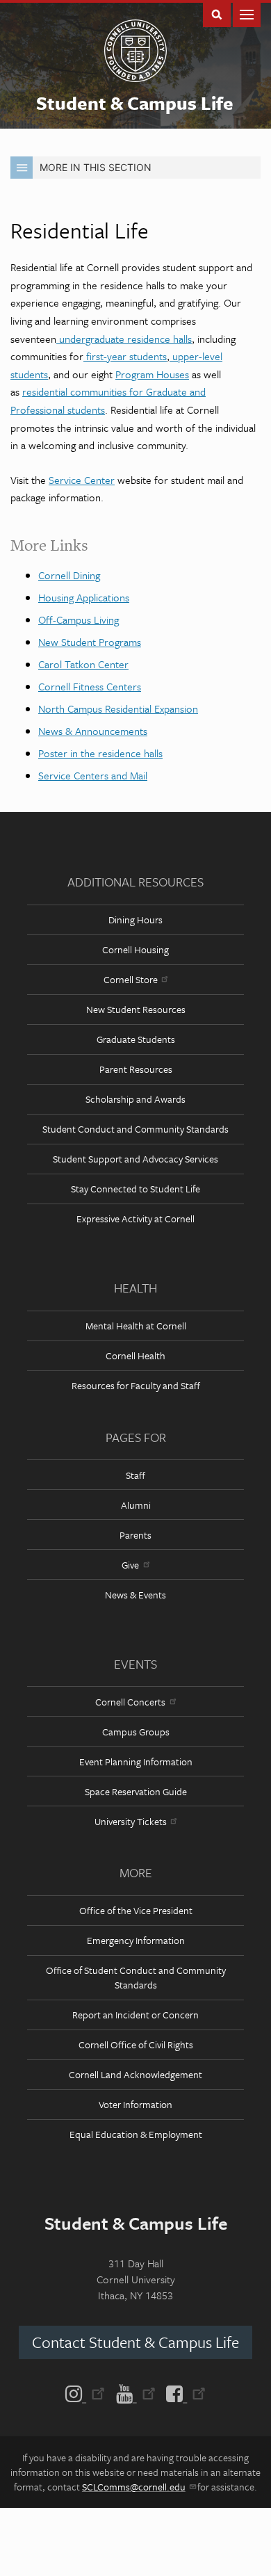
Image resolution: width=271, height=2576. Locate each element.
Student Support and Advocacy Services (135, 1159)
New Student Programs (90, 642)
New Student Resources (136, 1009)
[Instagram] (88, 2392)
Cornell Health (135, 1355)
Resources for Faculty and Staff (136, 1385)
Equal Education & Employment (136, 2134)
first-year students (125, 356)
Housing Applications (84, 597)
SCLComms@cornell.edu (134, 2487)
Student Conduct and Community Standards (135, 1129)
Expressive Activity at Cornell (135, 1218)
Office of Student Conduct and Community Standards (136, 1977)
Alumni (136, 1505)
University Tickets (131, 1821)
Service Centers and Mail (93, 775)
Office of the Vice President (136, 1910)
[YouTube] (136, 2392)
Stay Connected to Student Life (135, 1189)
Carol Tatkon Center (83, 664)
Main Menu (247, 14)
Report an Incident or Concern (135, 2015)
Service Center (82, 480)
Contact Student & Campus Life (135, 2342)
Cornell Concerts (130, 1702)
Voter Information (135, 2104)
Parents (135, 1535)
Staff (135, 1475)
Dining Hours (135, 920)
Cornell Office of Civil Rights (136, 2044)
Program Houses (152, 374)
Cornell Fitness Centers (90, 686)
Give (130, 1565)
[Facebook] (183, 2392)
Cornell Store (131, 979)
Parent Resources (136, 1069)
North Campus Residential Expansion (118, 708)
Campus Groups (136, 1732)
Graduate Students (136, 1039)
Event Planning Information (136, 1761)
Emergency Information (136, 1940)
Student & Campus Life (135, 103)
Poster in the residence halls (100, 753)
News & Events (135, 1595)
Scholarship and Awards (135, 1099)
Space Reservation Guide (136, 1791)
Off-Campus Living (79, 619)
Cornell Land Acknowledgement (135, 2074)
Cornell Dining (69, 575)
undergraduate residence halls (124, 339)
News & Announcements (93, 731)
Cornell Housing (135, 949)
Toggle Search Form (217, 14)
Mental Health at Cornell (136, 1326)
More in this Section (96, 167)
